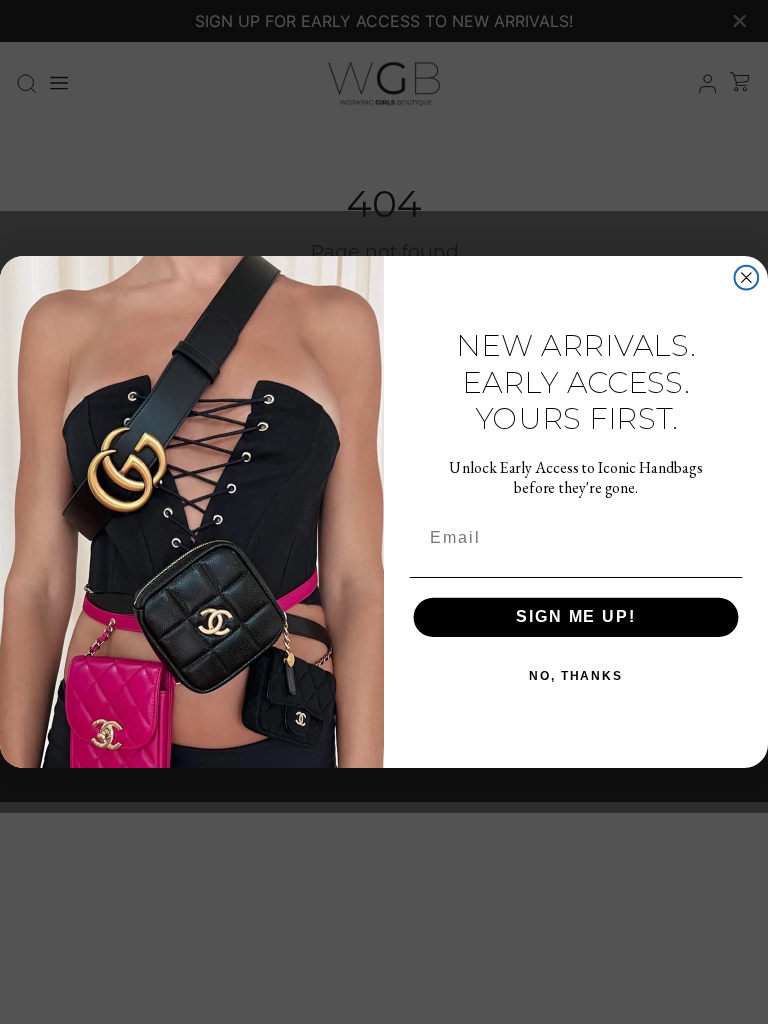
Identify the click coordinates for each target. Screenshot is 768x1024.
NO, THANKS (576, 676)
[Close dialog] (747, 278)
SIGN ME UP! (575, 616)
